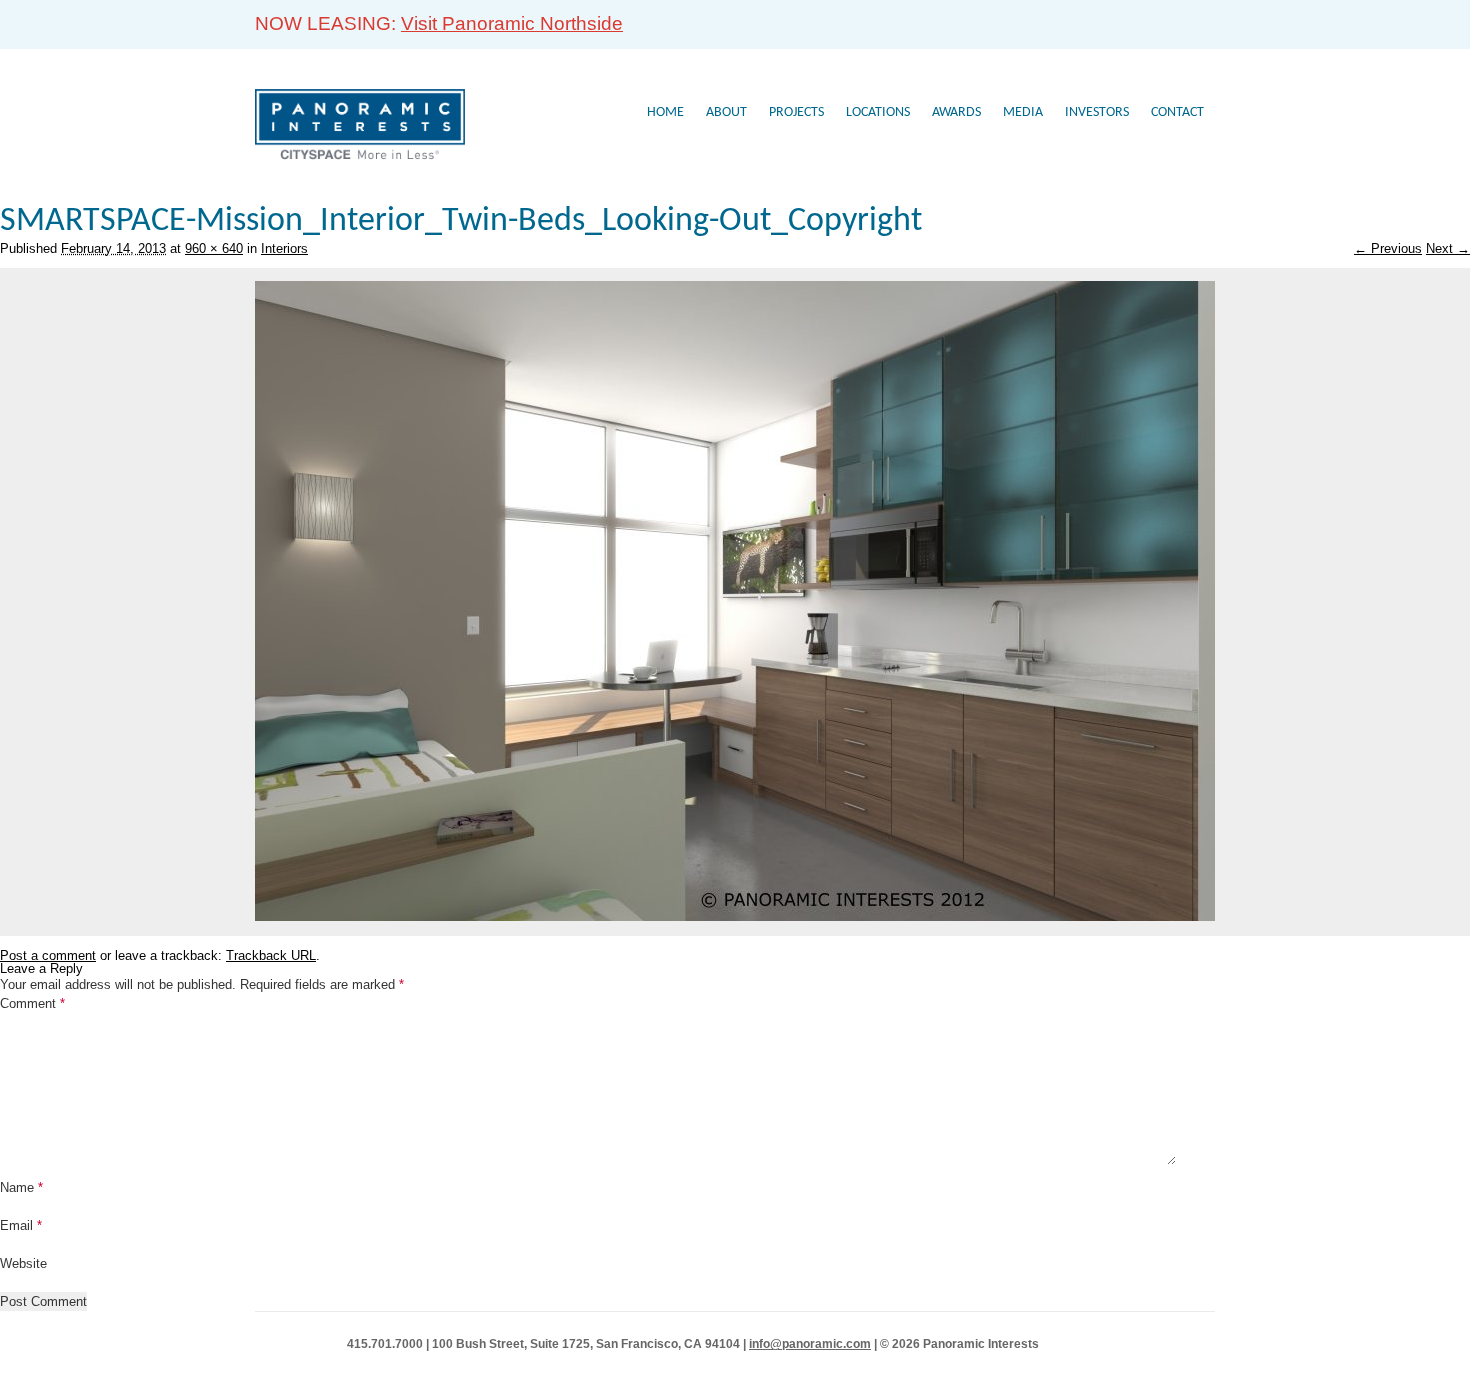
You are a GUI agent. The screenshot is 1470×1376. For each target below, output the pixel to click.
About (726, 112)
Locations (878, 112)
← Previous (1388, 248)
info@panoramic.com (810, 1344)
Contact (1177, 112)
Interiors (284, 248)
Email (21, 1225)
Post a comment (48, 955)
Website (23, 1263)
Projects (796, 112)
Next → (1448, 248)
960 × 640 (214, 248)
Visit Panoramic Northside (512, 23)
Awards (956, 112)
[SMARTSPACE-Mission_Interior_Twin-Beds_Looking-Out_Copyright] (735, 916)
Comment (32, 1003)
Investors (1097, 112)
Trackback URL (271, 955)
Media (1023, 112)
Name (21, 1187)
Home (665, 112)
